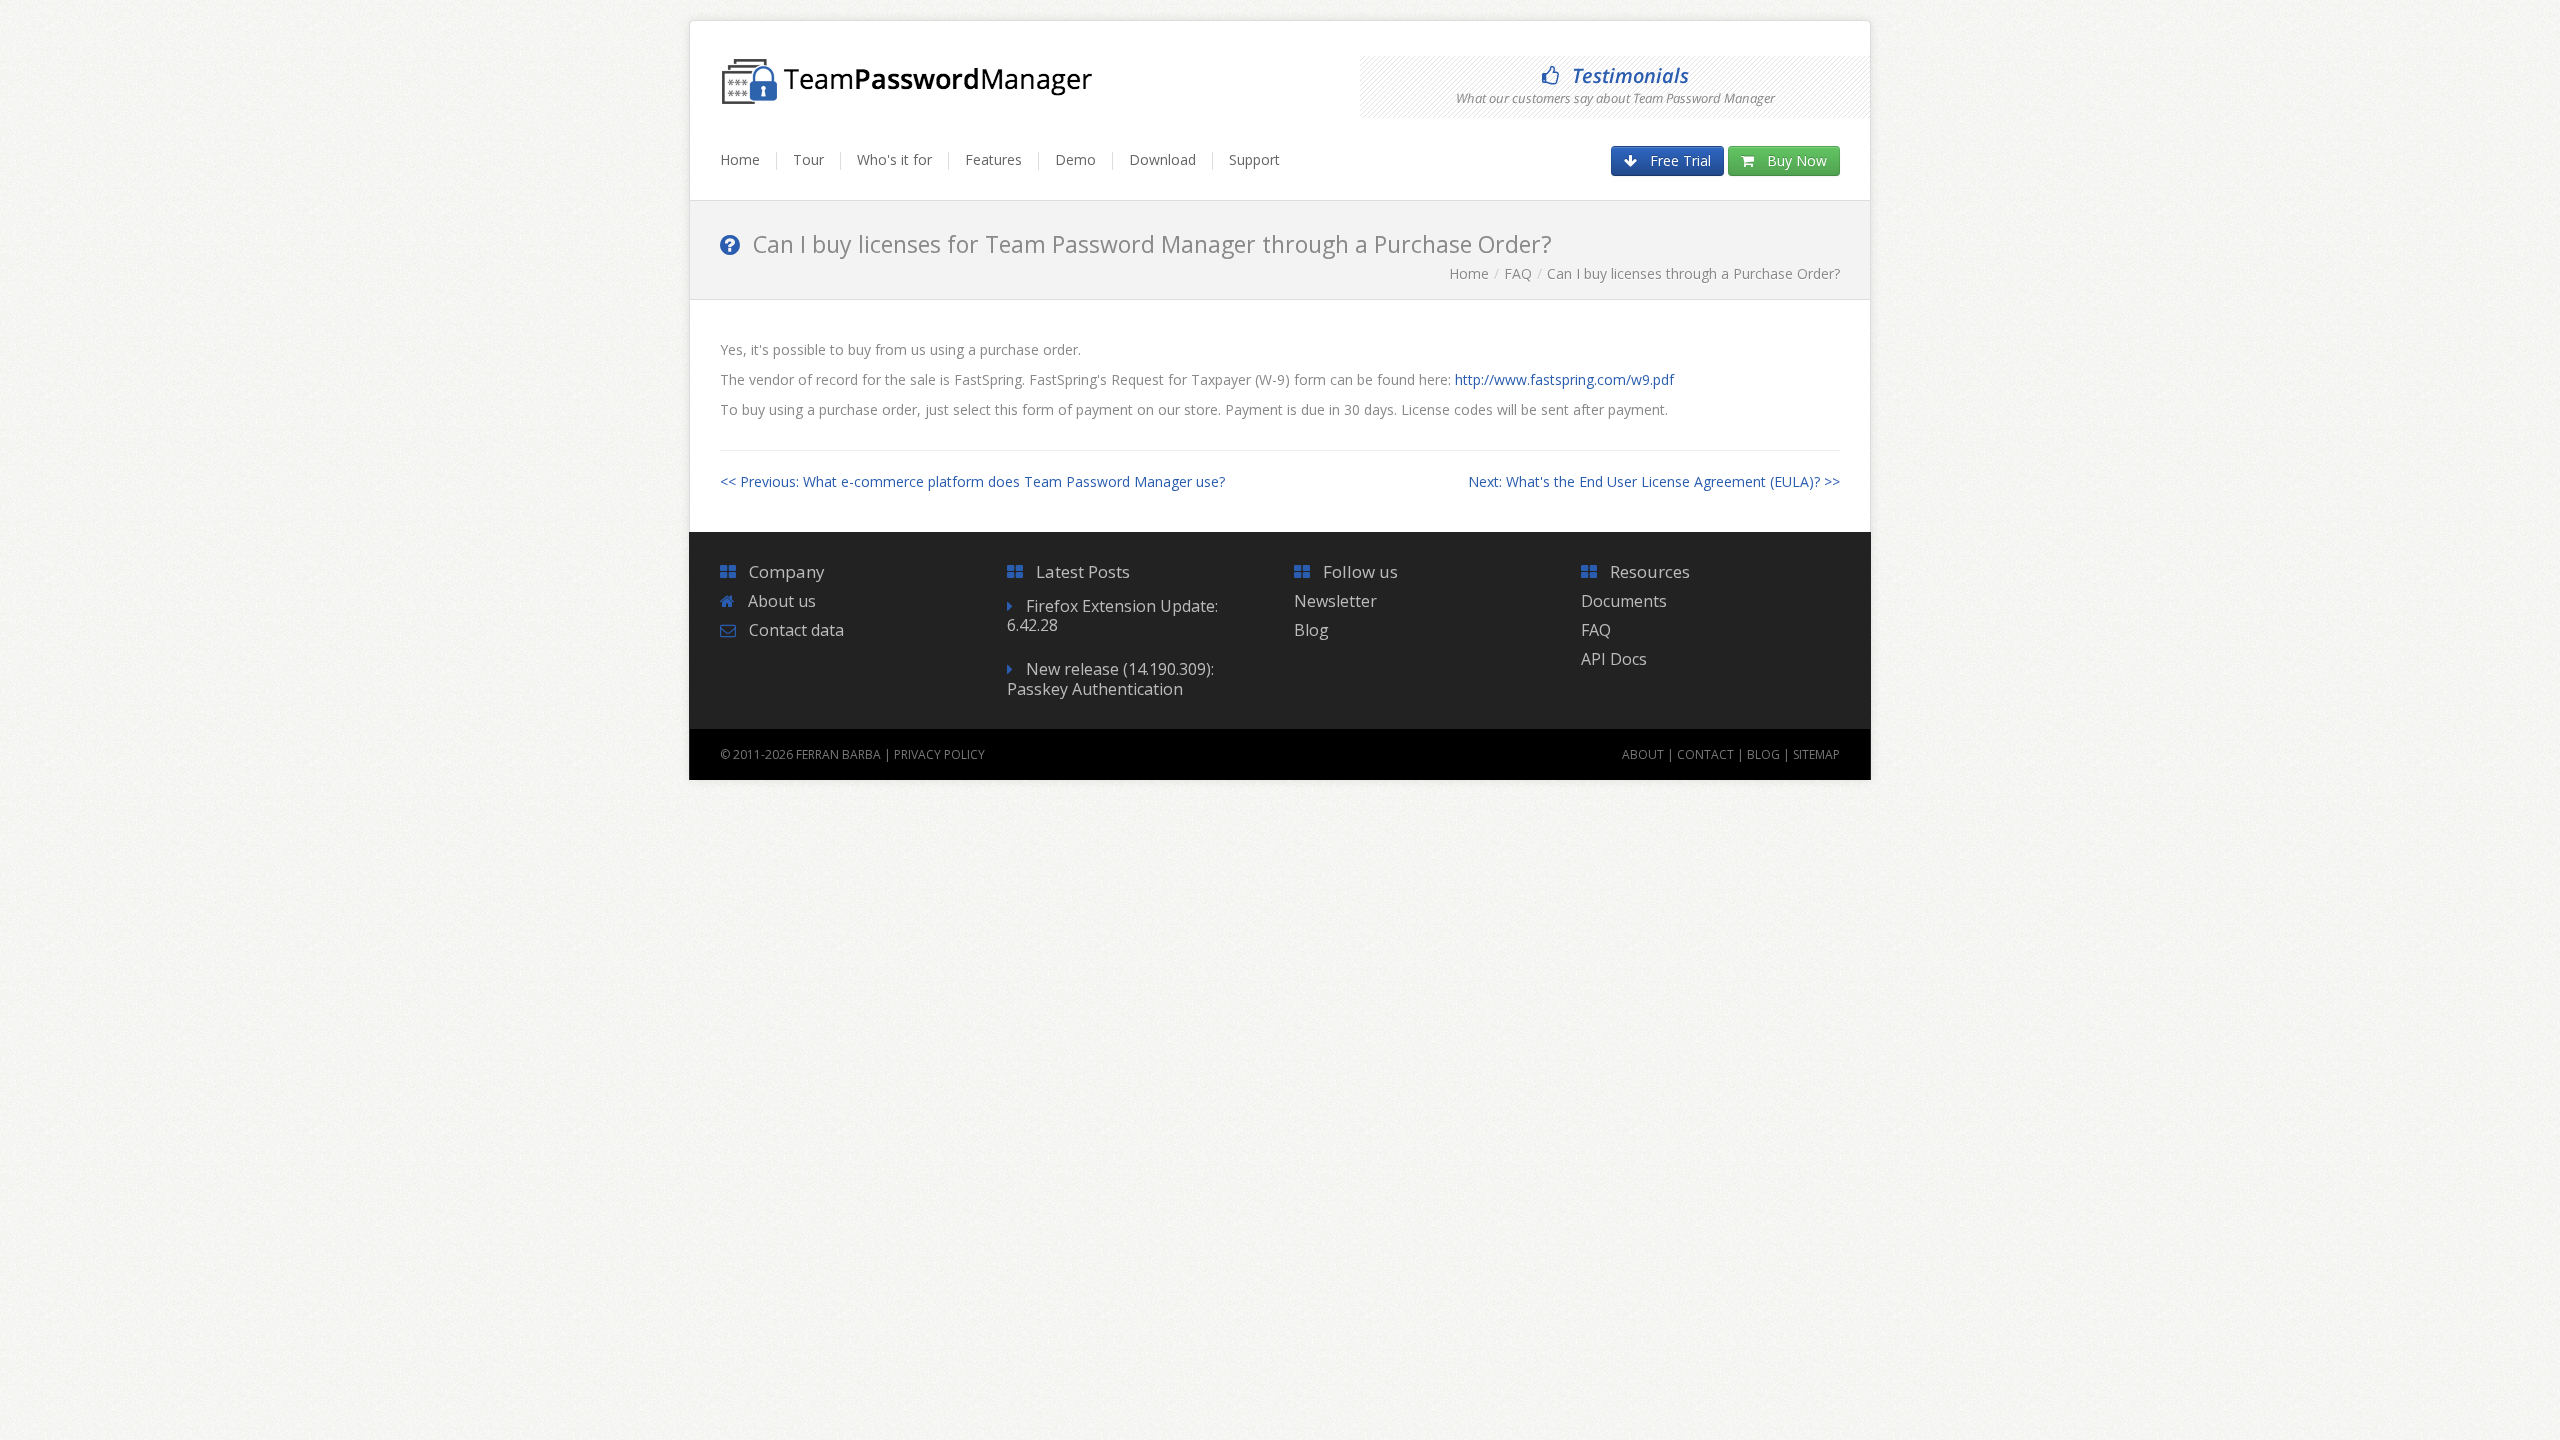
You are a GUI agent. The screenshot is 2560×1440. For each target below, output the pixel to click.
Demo (1075, 159)
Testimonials (1630, 75)
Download (1162, 159)
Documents (1624, 601)
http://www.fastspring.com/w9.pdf (1564, 379)
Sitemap (1816, 754)
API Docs (1614, 659)
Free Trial (1680, 160)
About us (782, 601)
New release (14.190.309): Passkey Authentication (1110, 678)
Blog (1311, 630)
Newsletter (1335, 601)
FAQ (1518, 273)
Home (740, 159)
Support (1254, 159)
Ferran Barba (838, 754)
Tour (808, 159)
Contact (1705, 754)
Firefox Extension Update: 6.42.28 (1112, 615)
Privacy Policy (939, 754)
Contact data (796, 630)
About (1643, 754)
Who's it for (894, 159)
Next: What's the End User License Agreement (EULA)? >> (1654, 481)
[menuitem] (748, 169)
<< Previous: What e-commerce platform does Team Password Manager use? (972, 481)
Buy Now (1797, 160)
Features (993, 159)
